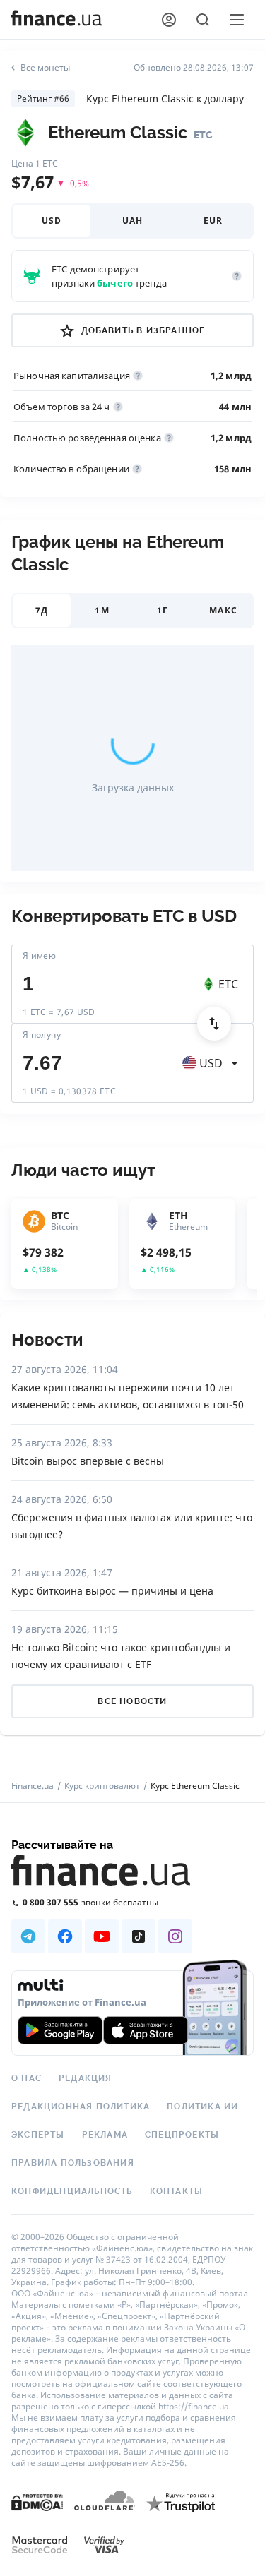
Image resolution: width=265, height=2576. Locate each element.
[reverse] (214, 1024)
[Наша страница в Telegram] (28, 1936)
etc (228, 984)
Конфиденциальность (72, 2191)
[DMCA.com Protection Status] (37, 2516)
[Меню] (237, 20)
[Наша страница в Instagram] (175, 1936)
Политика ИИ (202, 2107)
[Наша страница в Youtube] (102, 1936)
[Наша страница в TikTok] (139, 1936)
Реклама (105, 2135)
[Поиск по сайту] (203, 20)
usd (52, 221)
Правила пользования (73, 2163)
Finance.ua (33, 1786)
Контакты (177, 2191)
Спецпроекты (182, 2135)
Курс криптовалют (102, 1786)
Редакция (86, 2078)
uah (133, 221)
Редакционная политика (81, 2107)
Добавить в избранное (143, 330)
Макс (223, 610)
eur (213, 221)
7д (42, 610)
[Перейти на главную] (57, 20)
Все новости (132, 1701)
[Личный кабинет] (169, 20)
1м (102, 610)
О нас (26, 2078)
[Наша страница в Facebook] (65, 1936)
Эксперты (38, 2135)
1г (163, 610)
